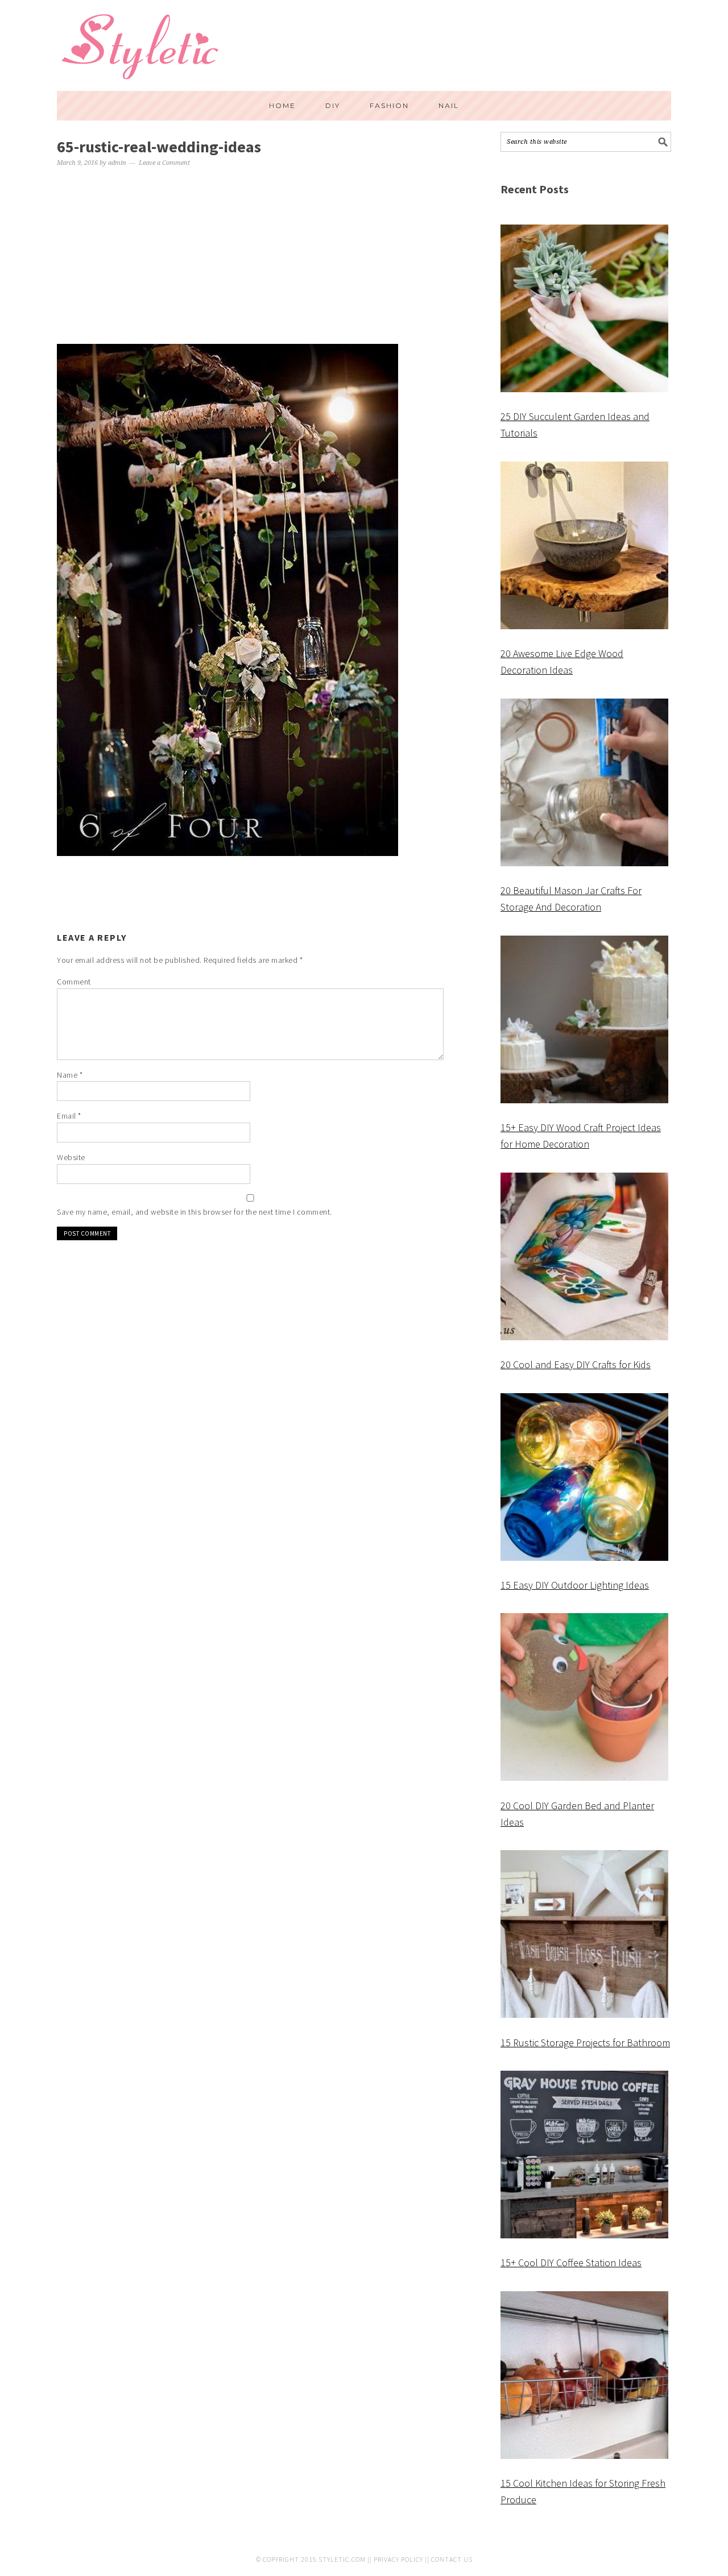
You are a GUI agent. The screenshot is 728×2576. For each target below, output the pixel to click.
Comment (74, 982)
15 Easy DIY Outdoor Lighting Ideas (575, 1585)
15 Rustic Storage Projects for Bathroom (585, 2043)
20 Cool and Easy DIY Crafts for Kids (576, 1364)
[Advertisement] (250, 257)
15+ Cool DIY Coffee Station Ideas (571, 2263)
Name (70, 1075)
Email (69, 1116)
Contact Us (452, 2559)
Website (71, 1157)
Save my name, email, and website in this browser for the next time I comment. (195, 1212)
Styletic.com (342, 2559)
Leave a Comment (164, 163)
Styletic (142, 51)
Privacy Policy (398, 2559)
